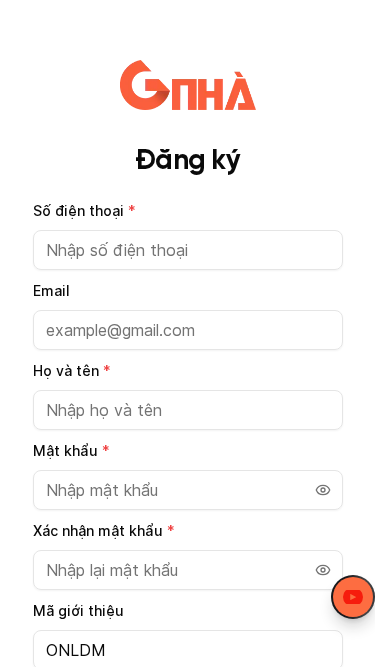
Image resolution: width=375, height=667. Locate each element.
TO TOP (340, 652)
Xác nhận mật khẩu (104, 530)
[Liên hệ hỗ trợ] (353, 597)
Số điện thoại (84, 210)
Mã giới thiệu (78, 610)
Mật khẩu (71, 450)
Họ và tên (72, 370)
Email (51, 290)
